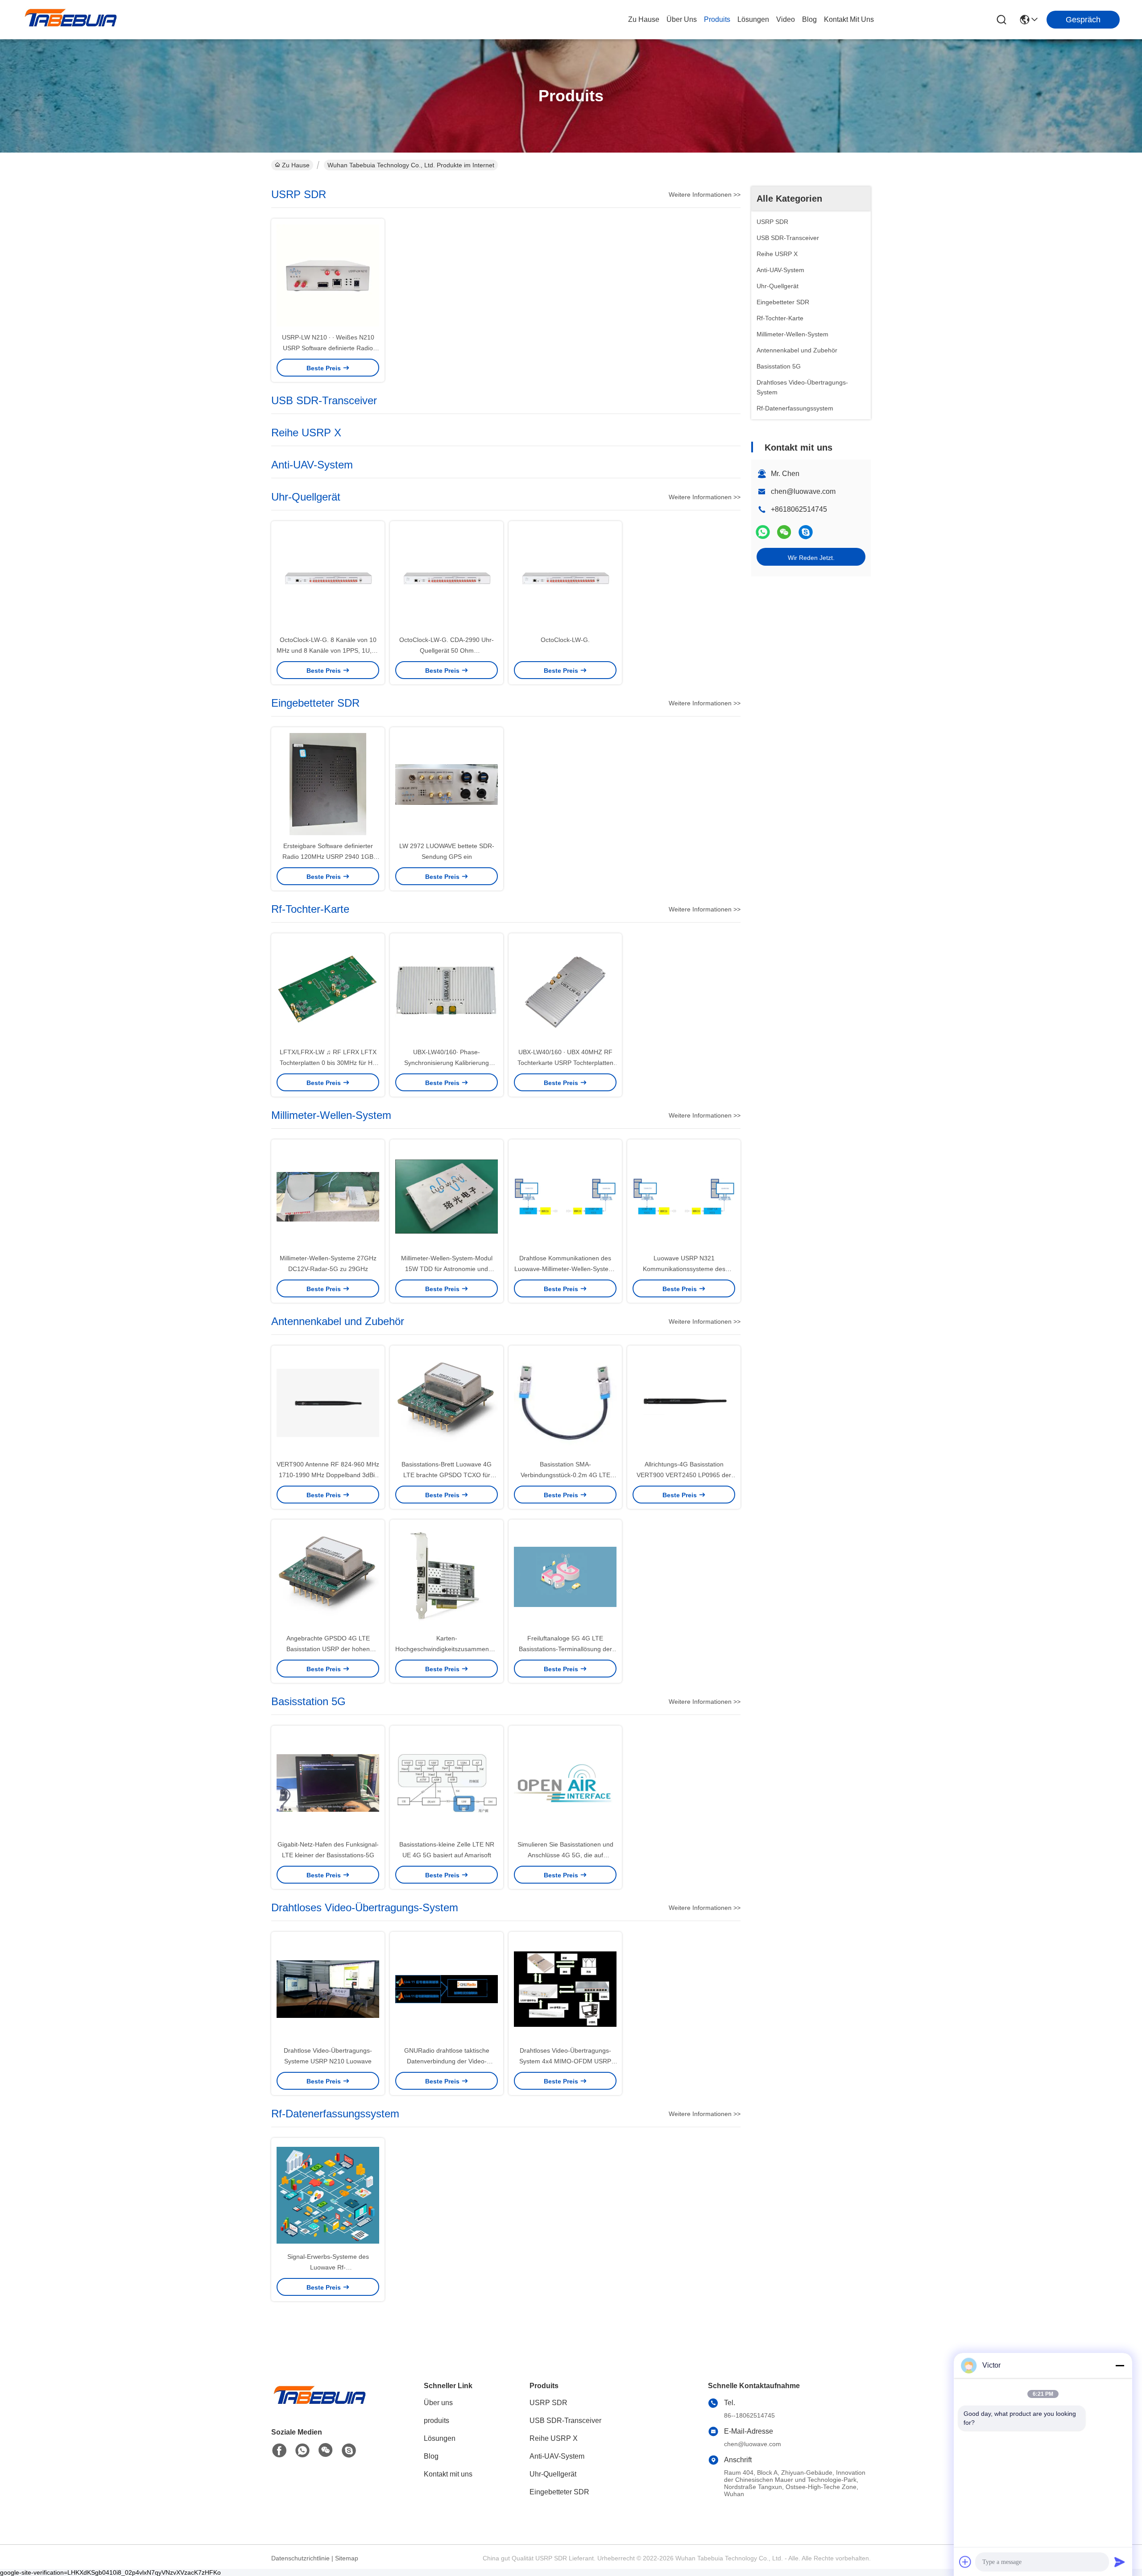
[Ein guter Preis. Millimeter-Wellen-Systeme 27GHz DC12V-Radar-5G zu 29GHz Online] (328, 1196)
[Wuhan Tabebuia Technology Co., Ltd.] (71, 20)
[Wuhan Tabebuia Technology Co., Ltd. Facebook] (279, 2451)
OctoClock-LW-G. (565, 640)
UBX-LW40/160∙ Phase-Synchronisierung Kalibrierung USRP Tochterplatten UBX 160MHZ (447, 1063)
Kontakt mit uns (448, 2474)
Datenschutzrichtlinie (300, 2558)
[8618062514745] (302, 2451)
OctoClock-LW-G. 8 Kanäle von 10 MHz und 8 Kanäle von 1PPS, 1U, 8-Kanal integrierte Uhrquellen (328, 650)
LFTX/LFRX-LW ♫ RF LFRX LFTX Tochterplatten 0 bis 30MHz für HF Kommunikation (328, 1063)
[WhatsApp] (763, 532)
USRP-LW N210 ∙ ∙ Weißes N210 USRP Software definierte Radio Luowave (328, 348)
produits (717, 19)
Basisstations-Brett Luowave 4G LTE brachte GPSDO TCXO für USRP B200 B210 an (447, 1475)
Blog (431, 2456)
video (786, 19)
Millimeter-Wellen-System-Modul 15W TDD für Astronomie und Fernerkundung (447, 1269)
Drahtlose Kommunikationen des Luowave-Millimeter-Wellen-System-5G (565, 1269)
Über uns (682, 19)
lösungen (753, 19)
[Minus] (1120, 2365)
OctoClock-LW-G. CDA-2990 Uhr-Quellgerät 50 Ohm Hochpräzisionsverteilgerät (447, 650)
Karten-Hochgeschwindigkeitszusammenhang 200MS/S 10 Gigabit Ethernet (449, 1649)
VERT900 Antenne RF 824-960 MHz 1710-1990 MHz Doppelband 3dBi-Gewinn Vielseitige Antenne (328, 1475)
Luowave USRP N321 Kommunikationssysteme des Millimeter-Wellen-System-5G (684, 1269)
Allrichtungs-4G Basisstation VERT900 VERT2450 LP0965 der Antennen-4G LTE (684, 1475)
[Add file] (965, 2562)
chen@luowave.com (803, 491)
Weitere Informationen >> (705, 195)
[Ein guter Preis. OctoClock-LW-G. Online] (565, 578)
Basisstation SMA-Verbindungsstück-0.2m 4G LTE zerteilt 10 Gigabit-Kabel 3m (565, 1475)
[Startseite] (320, 2406)
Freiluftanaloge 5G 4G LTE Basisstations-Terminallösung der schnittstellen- (565, 1649)
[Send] (1120, 2562)
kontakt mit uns (849, 19)
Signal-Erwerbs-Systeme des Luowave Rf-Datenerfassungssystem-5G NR (328, 2267)
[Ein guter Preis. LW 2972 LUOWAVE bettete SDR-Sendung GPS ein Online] (447, 784)
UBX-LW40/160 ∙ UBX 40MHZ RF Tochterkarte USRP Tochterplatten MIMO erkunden (565, 1063)
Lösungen (440, 2438)
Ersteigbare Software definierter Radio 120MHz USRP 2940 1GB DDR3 (328, 857)
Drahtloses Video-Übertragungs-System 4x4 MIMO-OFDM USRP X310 (565, 2061)
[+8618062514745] (806, 532)
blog (809, 19)
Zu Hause (644, 19)
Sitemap (347, 2558)
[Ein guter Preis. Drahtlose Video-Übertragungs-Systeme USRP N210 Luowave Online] (328, 1988)
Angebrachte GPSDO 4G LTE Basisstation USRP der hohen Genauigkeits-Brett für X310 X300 (328, 1649)
